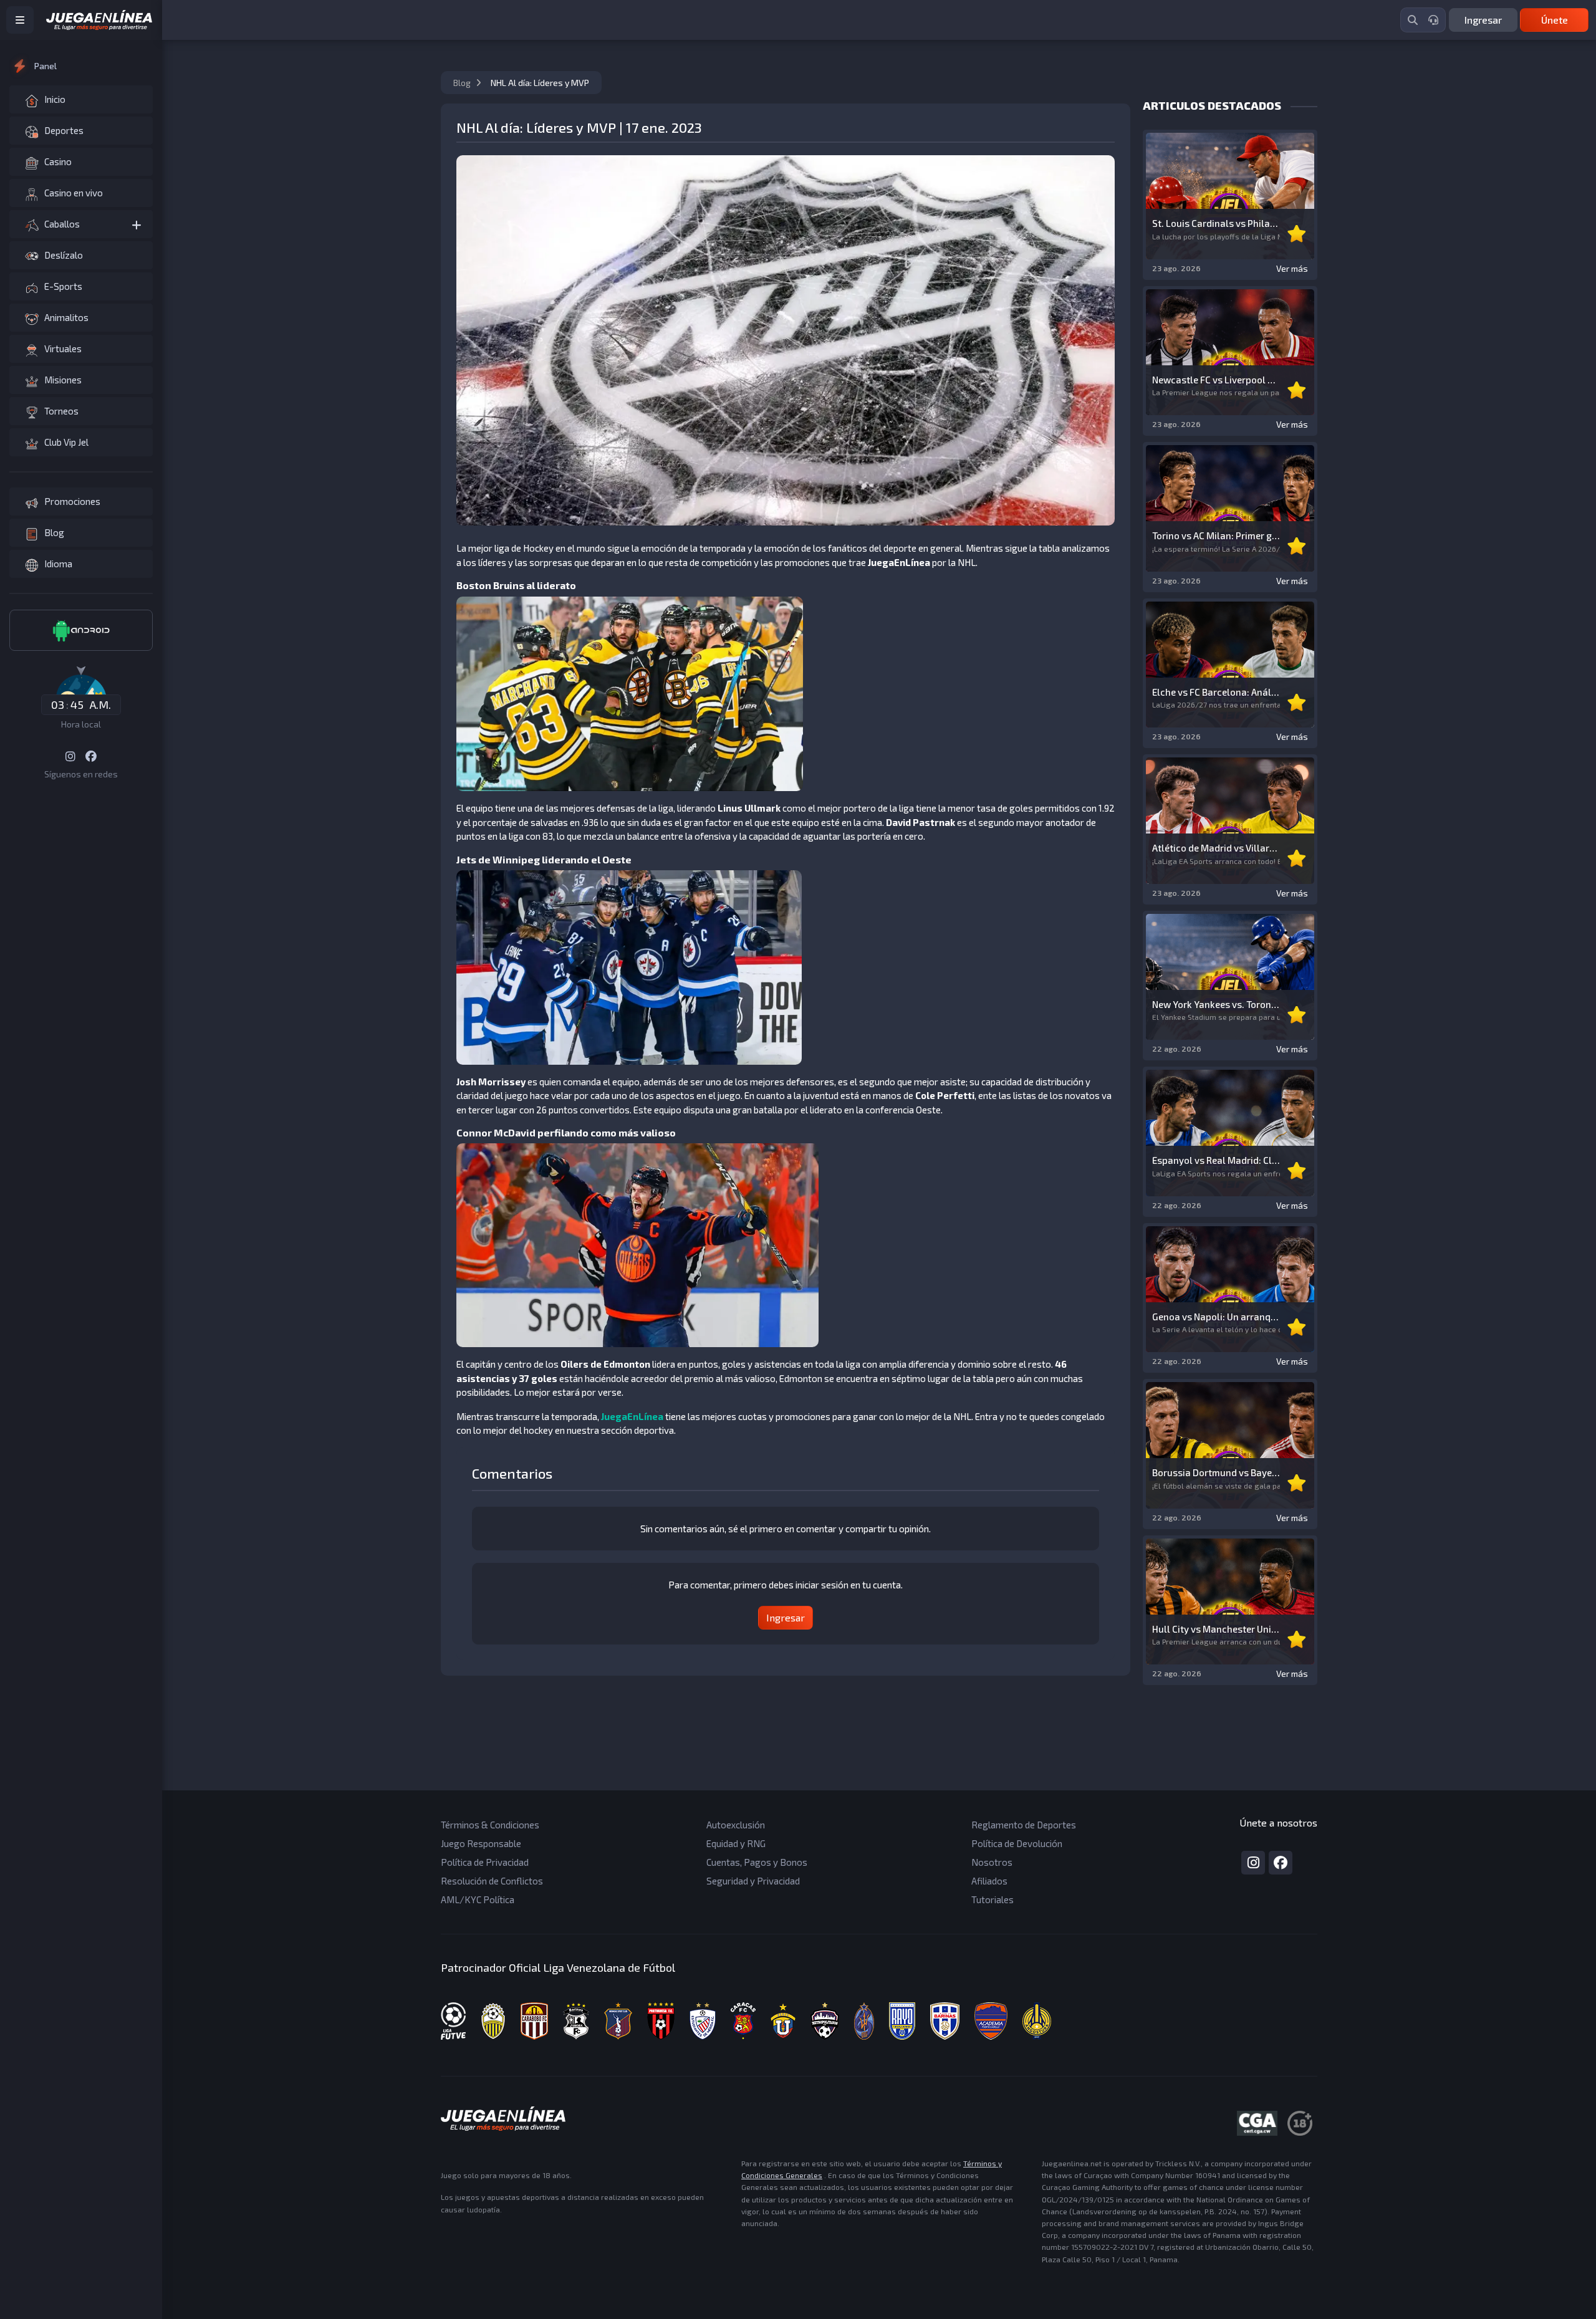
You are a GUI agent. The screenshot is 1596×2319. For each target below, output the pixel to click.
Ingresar (1483, 20)
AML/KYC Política (478, 1899)
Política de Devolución (1017, 1843)
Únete (1555, 20)
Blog (463, 83)
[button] (81, 224)
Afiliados (989, 1881)
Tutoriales (993, 1899)
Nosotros (992, 1862)
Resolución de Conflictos (492, 1881)
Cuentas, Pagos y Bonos (757, 1862)
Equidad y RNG (736, 1843)
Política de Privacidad (485, 1862)
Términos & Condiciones (490, 1825)
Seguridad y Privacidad (753, 1881)
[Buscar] (1413, 20)
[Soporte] (1433, 20)
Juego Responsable (481, 1843)
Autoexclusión (736, 1825)
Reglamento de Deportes (1024, 1825)
